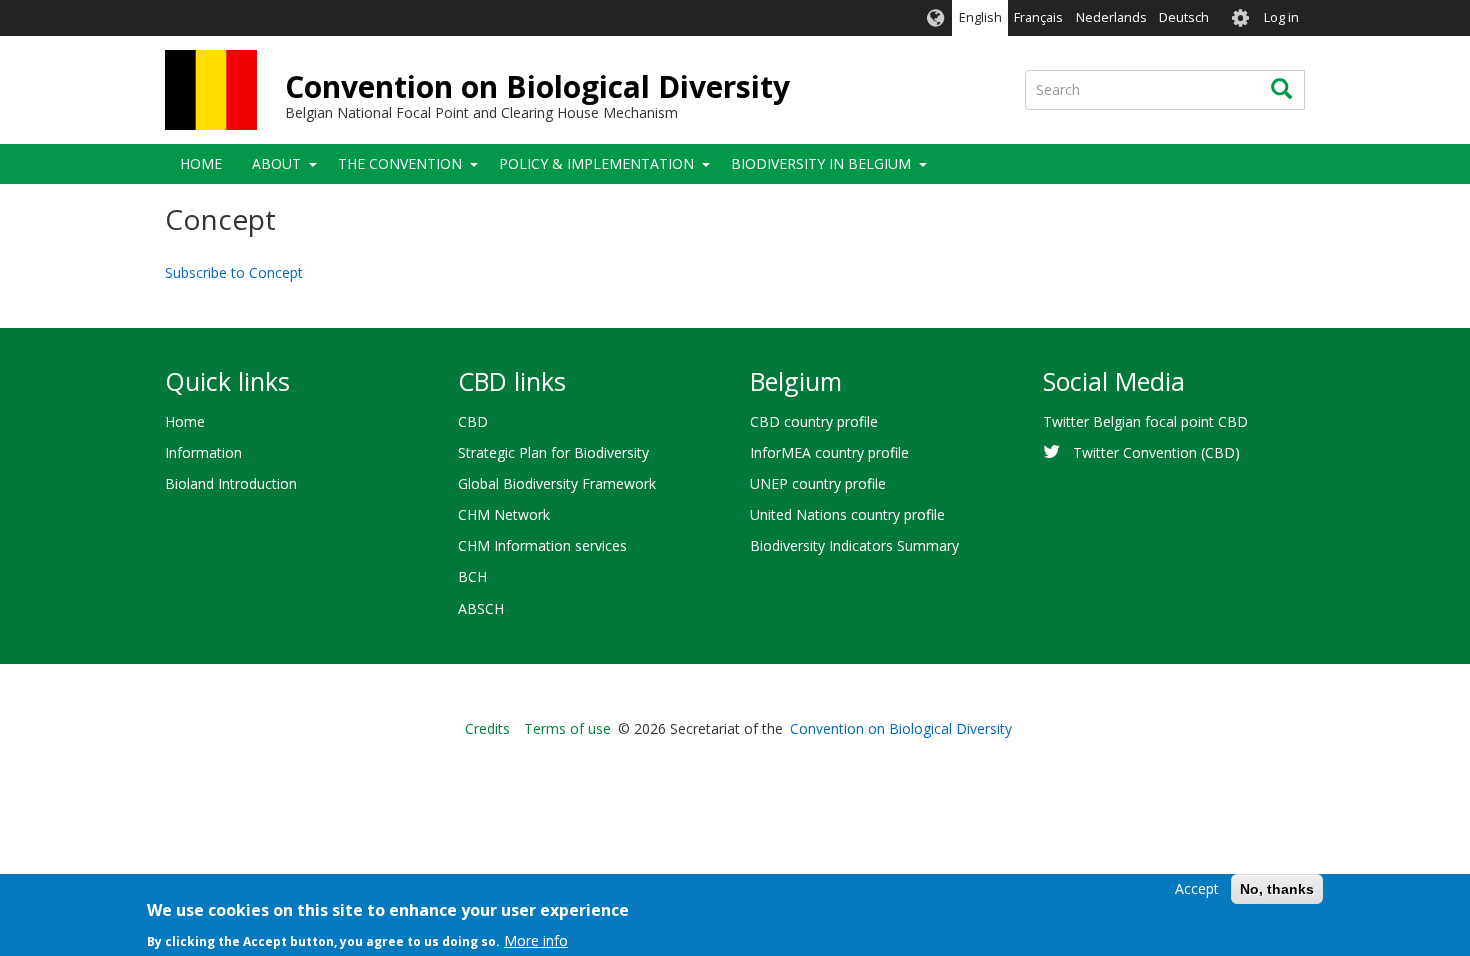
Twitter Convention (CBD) (1156, 452)
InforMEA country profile (829, 452)
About (276, 163)
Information (203, 452)
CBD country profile (814, 421)
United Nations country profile (847, 514)
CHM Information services (542, 545)
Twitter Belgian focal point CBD (1145, 421)
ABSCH (481, 608)
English (980, 17)
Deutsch (1184, 17)
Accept (1197, 888)
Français (1038, 17)
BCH (472, 576)
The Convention (400, 163)
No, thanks (1277, 889)
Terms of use (567, 728)
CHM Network (504, 514)
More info (536, 940)
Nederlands (1111, 17)
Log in (1281, 17)
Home (201, 163)
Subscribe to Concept (234, 272)
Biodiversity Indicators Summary (854, 545)
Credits (487, 728)
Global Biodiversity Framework (557, 483)
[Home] (211, 90)
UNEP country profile (818, 483)
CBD (473, 421)
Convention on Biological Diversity (537, 86)
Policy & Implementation (596, 163)
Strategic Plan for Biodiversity (553, 452)
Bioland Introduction (231, 483)
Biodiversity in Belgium (821, 163)
